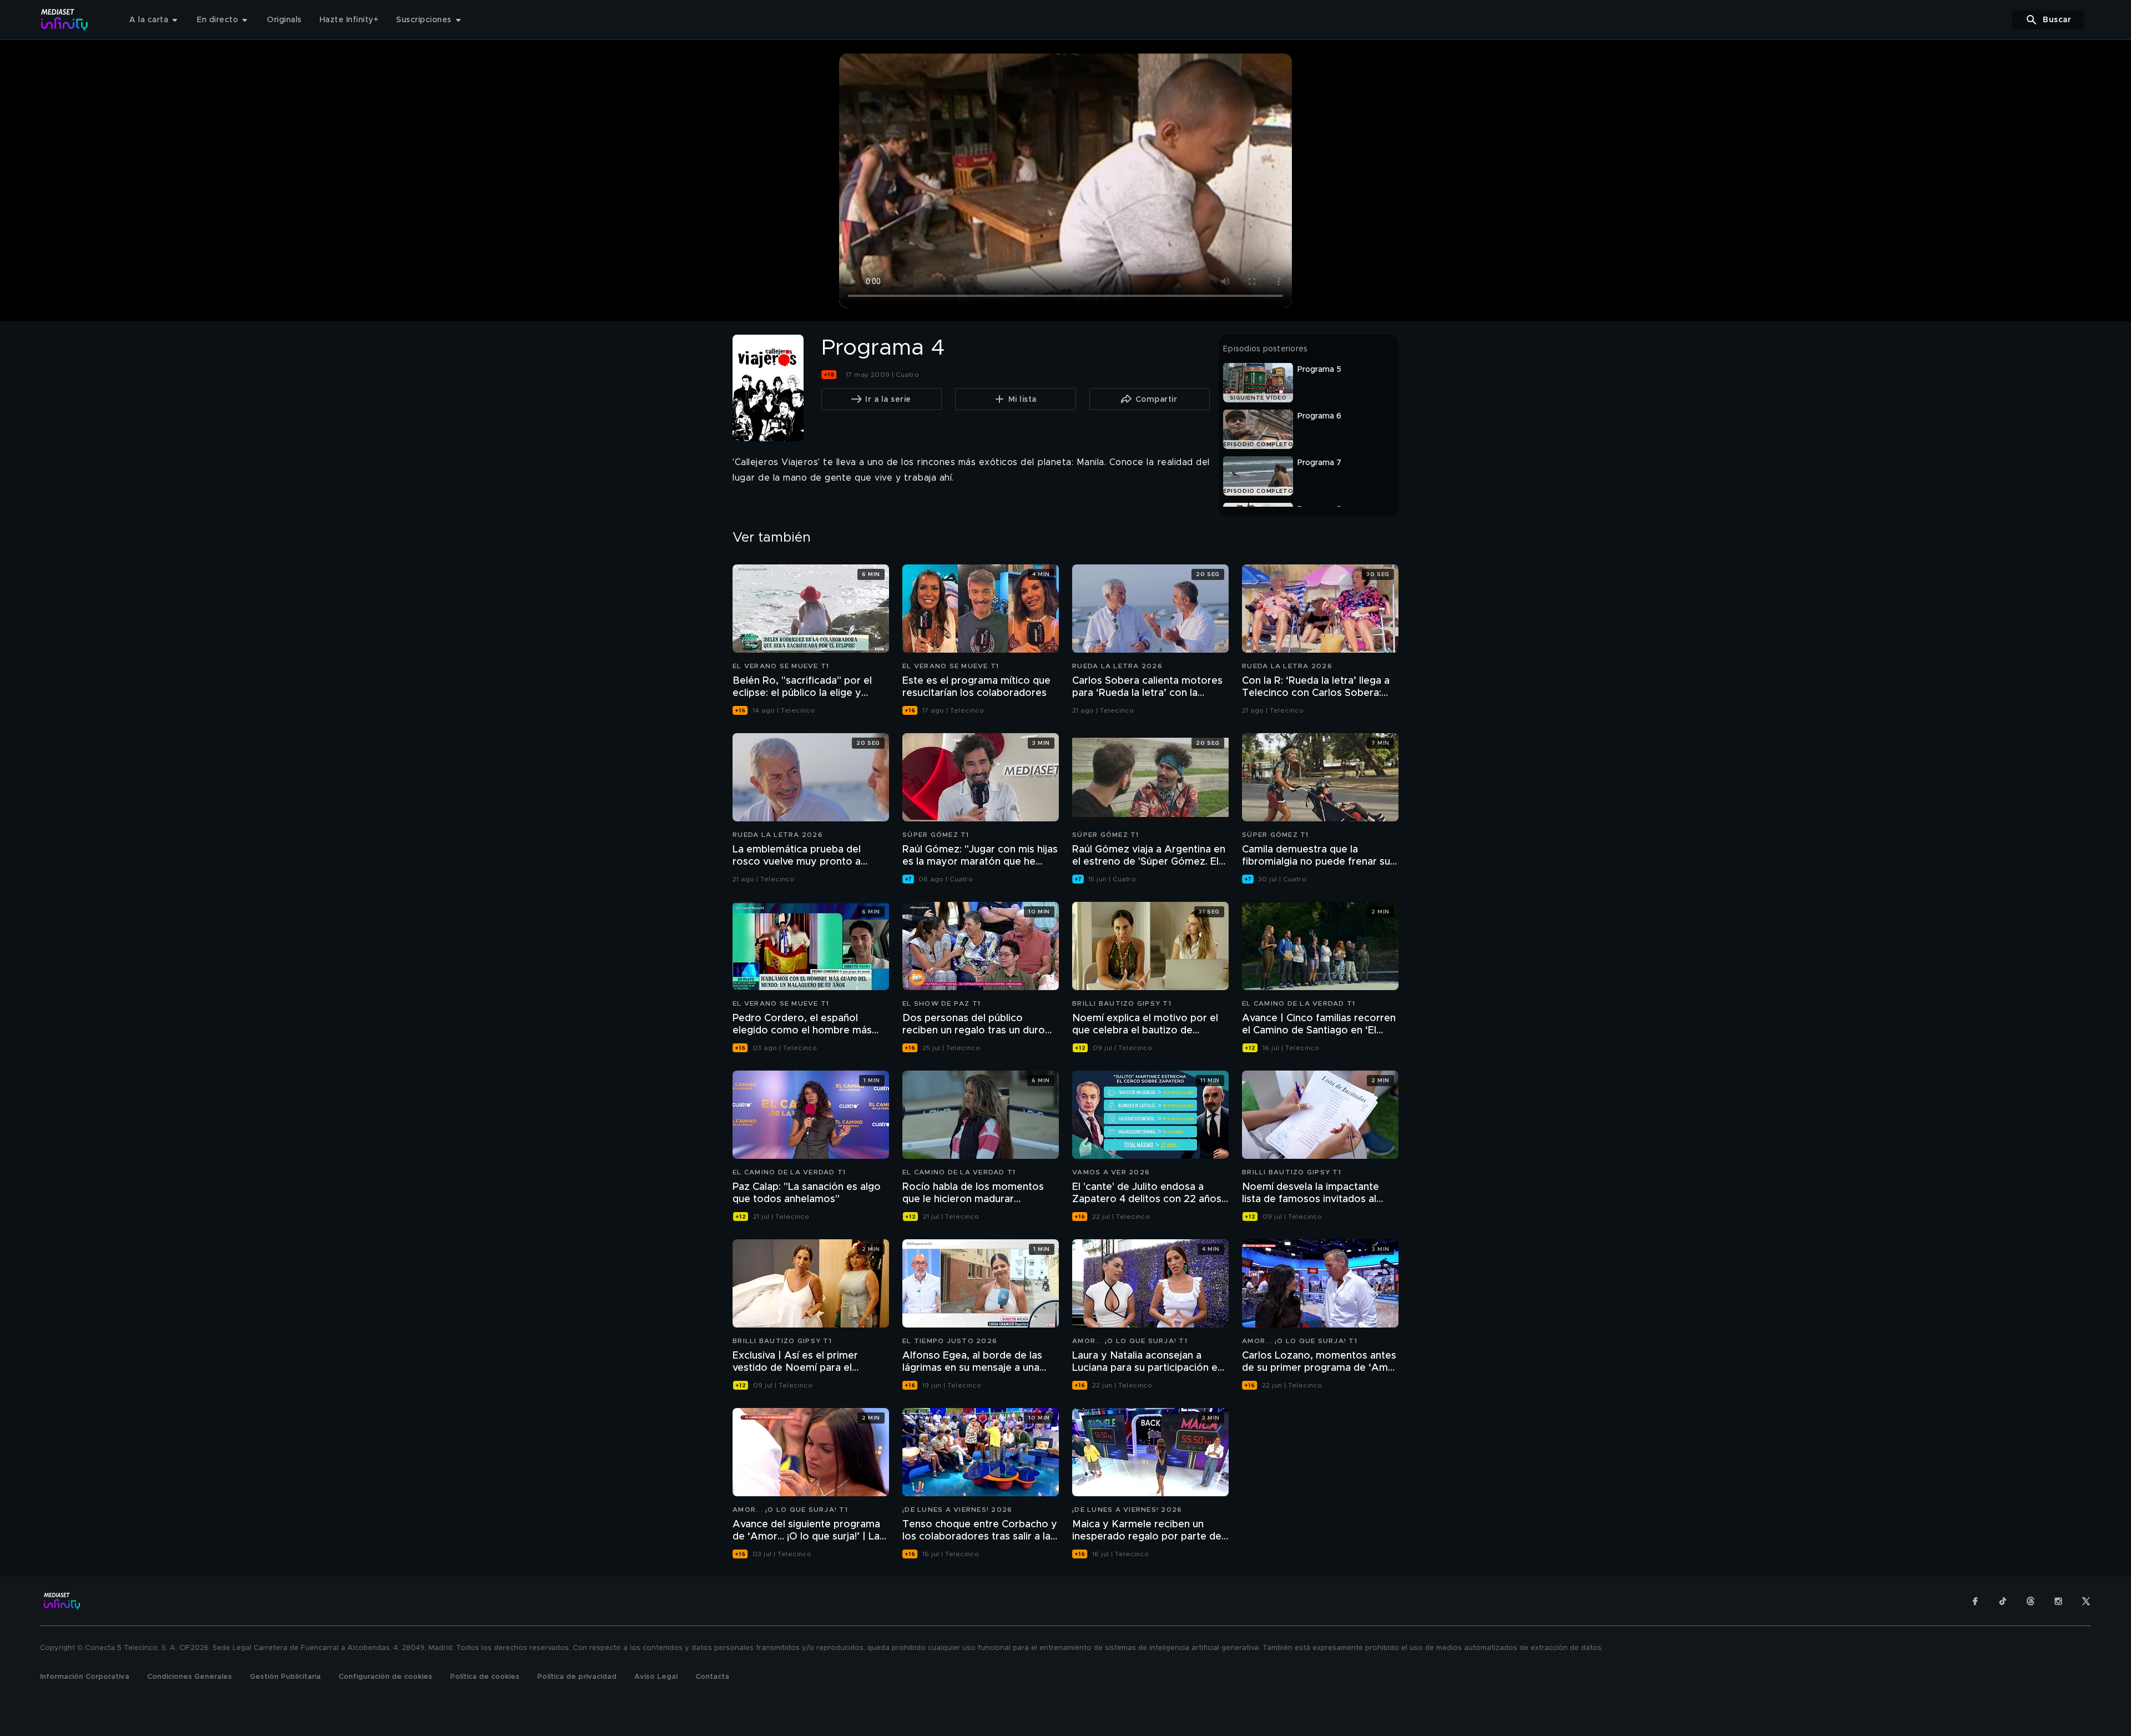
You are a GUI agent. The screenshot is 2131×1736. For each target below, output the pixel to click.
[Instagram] (2058, 1601)
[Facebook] (1975, 1601)
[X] (2086, 1601)
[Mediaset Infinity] (65, 20)
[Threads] (2031, 1601)
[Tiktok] (2003, 1601)
